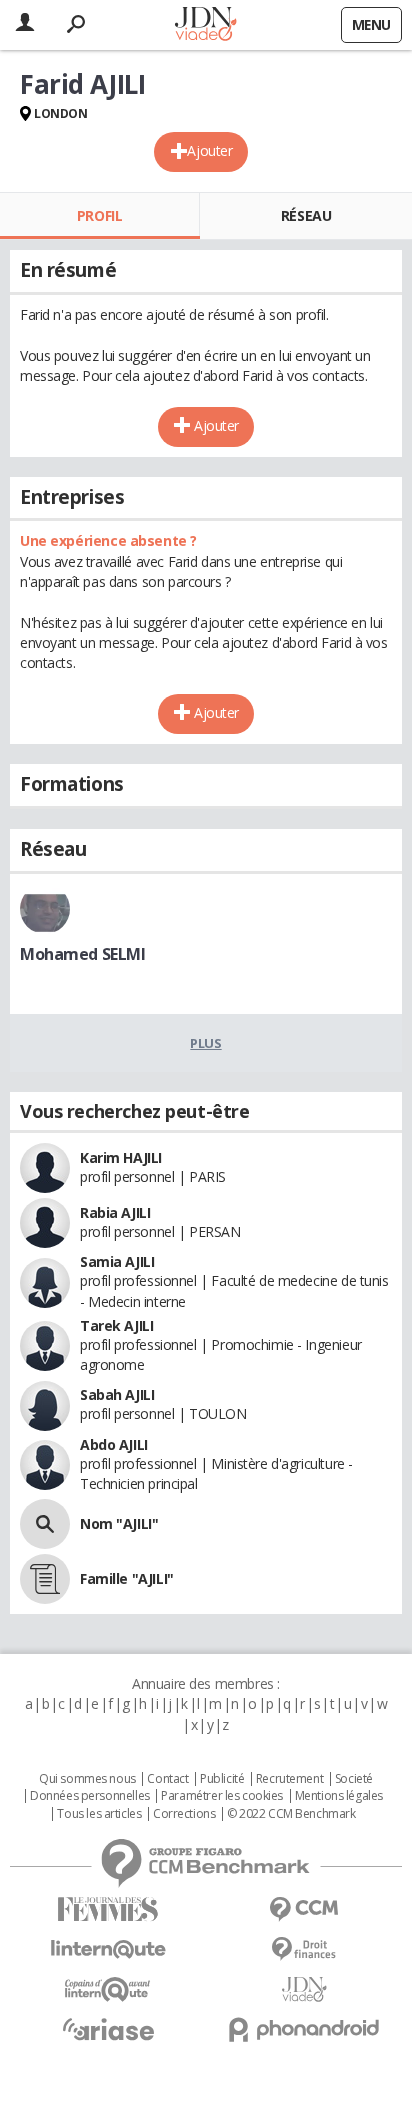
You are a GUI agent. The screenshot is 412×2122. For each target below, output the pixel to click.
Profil (99, 215)
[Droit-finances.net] (304, 1949)
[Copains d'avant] (108, 1989)
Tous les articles (99, 1814)
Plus (205, 1043)
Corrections (184, 1814)
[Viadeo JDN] (304, 1989)
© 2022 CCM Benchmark (291, 1814)
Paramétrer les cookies (222, 1796)
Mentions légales (339, 1796)
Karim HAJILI (121, 1157)
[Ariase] (108, 2029)
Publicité (222, 1779)
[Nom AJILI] (45, 1524)
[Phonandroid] (304, 2029)
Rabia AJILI (115, 1212)
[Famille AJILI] (45, 1579)
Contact (167, 1779)
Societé (354, 1779)
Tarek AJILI (116, 1325)
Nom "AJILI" (119, 1523)
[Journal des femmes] (108, 1909)
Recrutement (289, 1779)
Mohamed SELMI (83, 954)
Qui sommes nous (87, 1779)
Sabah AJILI (117, 1394)
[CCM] (304, 1909)
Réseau (306, 215)
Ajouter (209, 150)
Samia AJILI (117, 1261)
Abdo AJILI (114, 1444)
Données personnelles (90, 1796)
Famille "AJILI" (127, 1578)
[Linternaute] (108, 1949)
